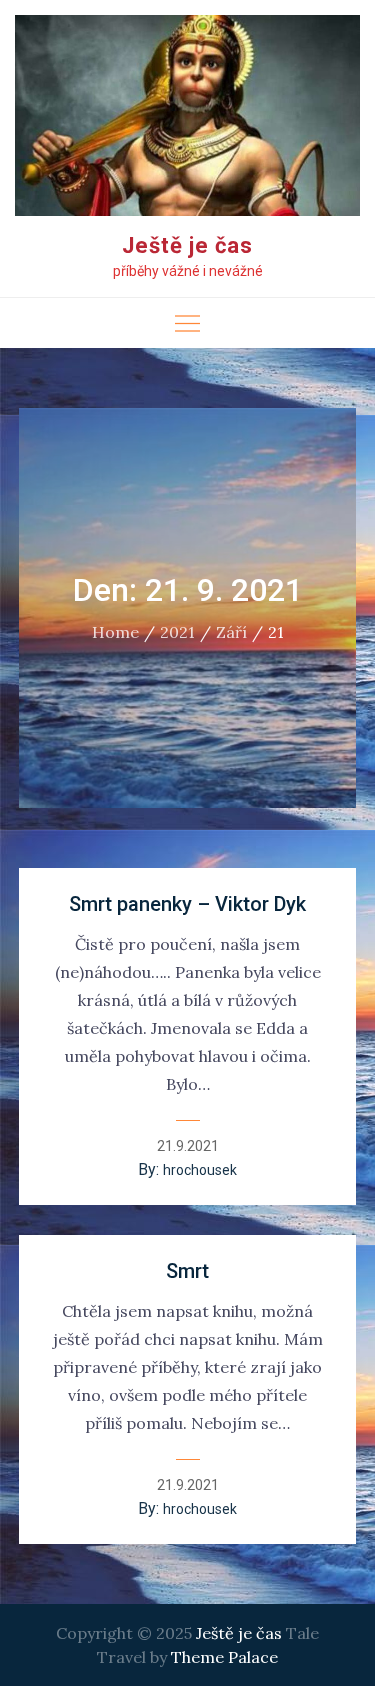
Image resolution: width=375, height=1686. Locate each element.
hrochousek (200, 1170)
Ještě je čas (187, 245)
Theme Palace (224, 1657)
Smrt (187, 1271)
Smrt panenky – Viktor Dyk (187, 904)
